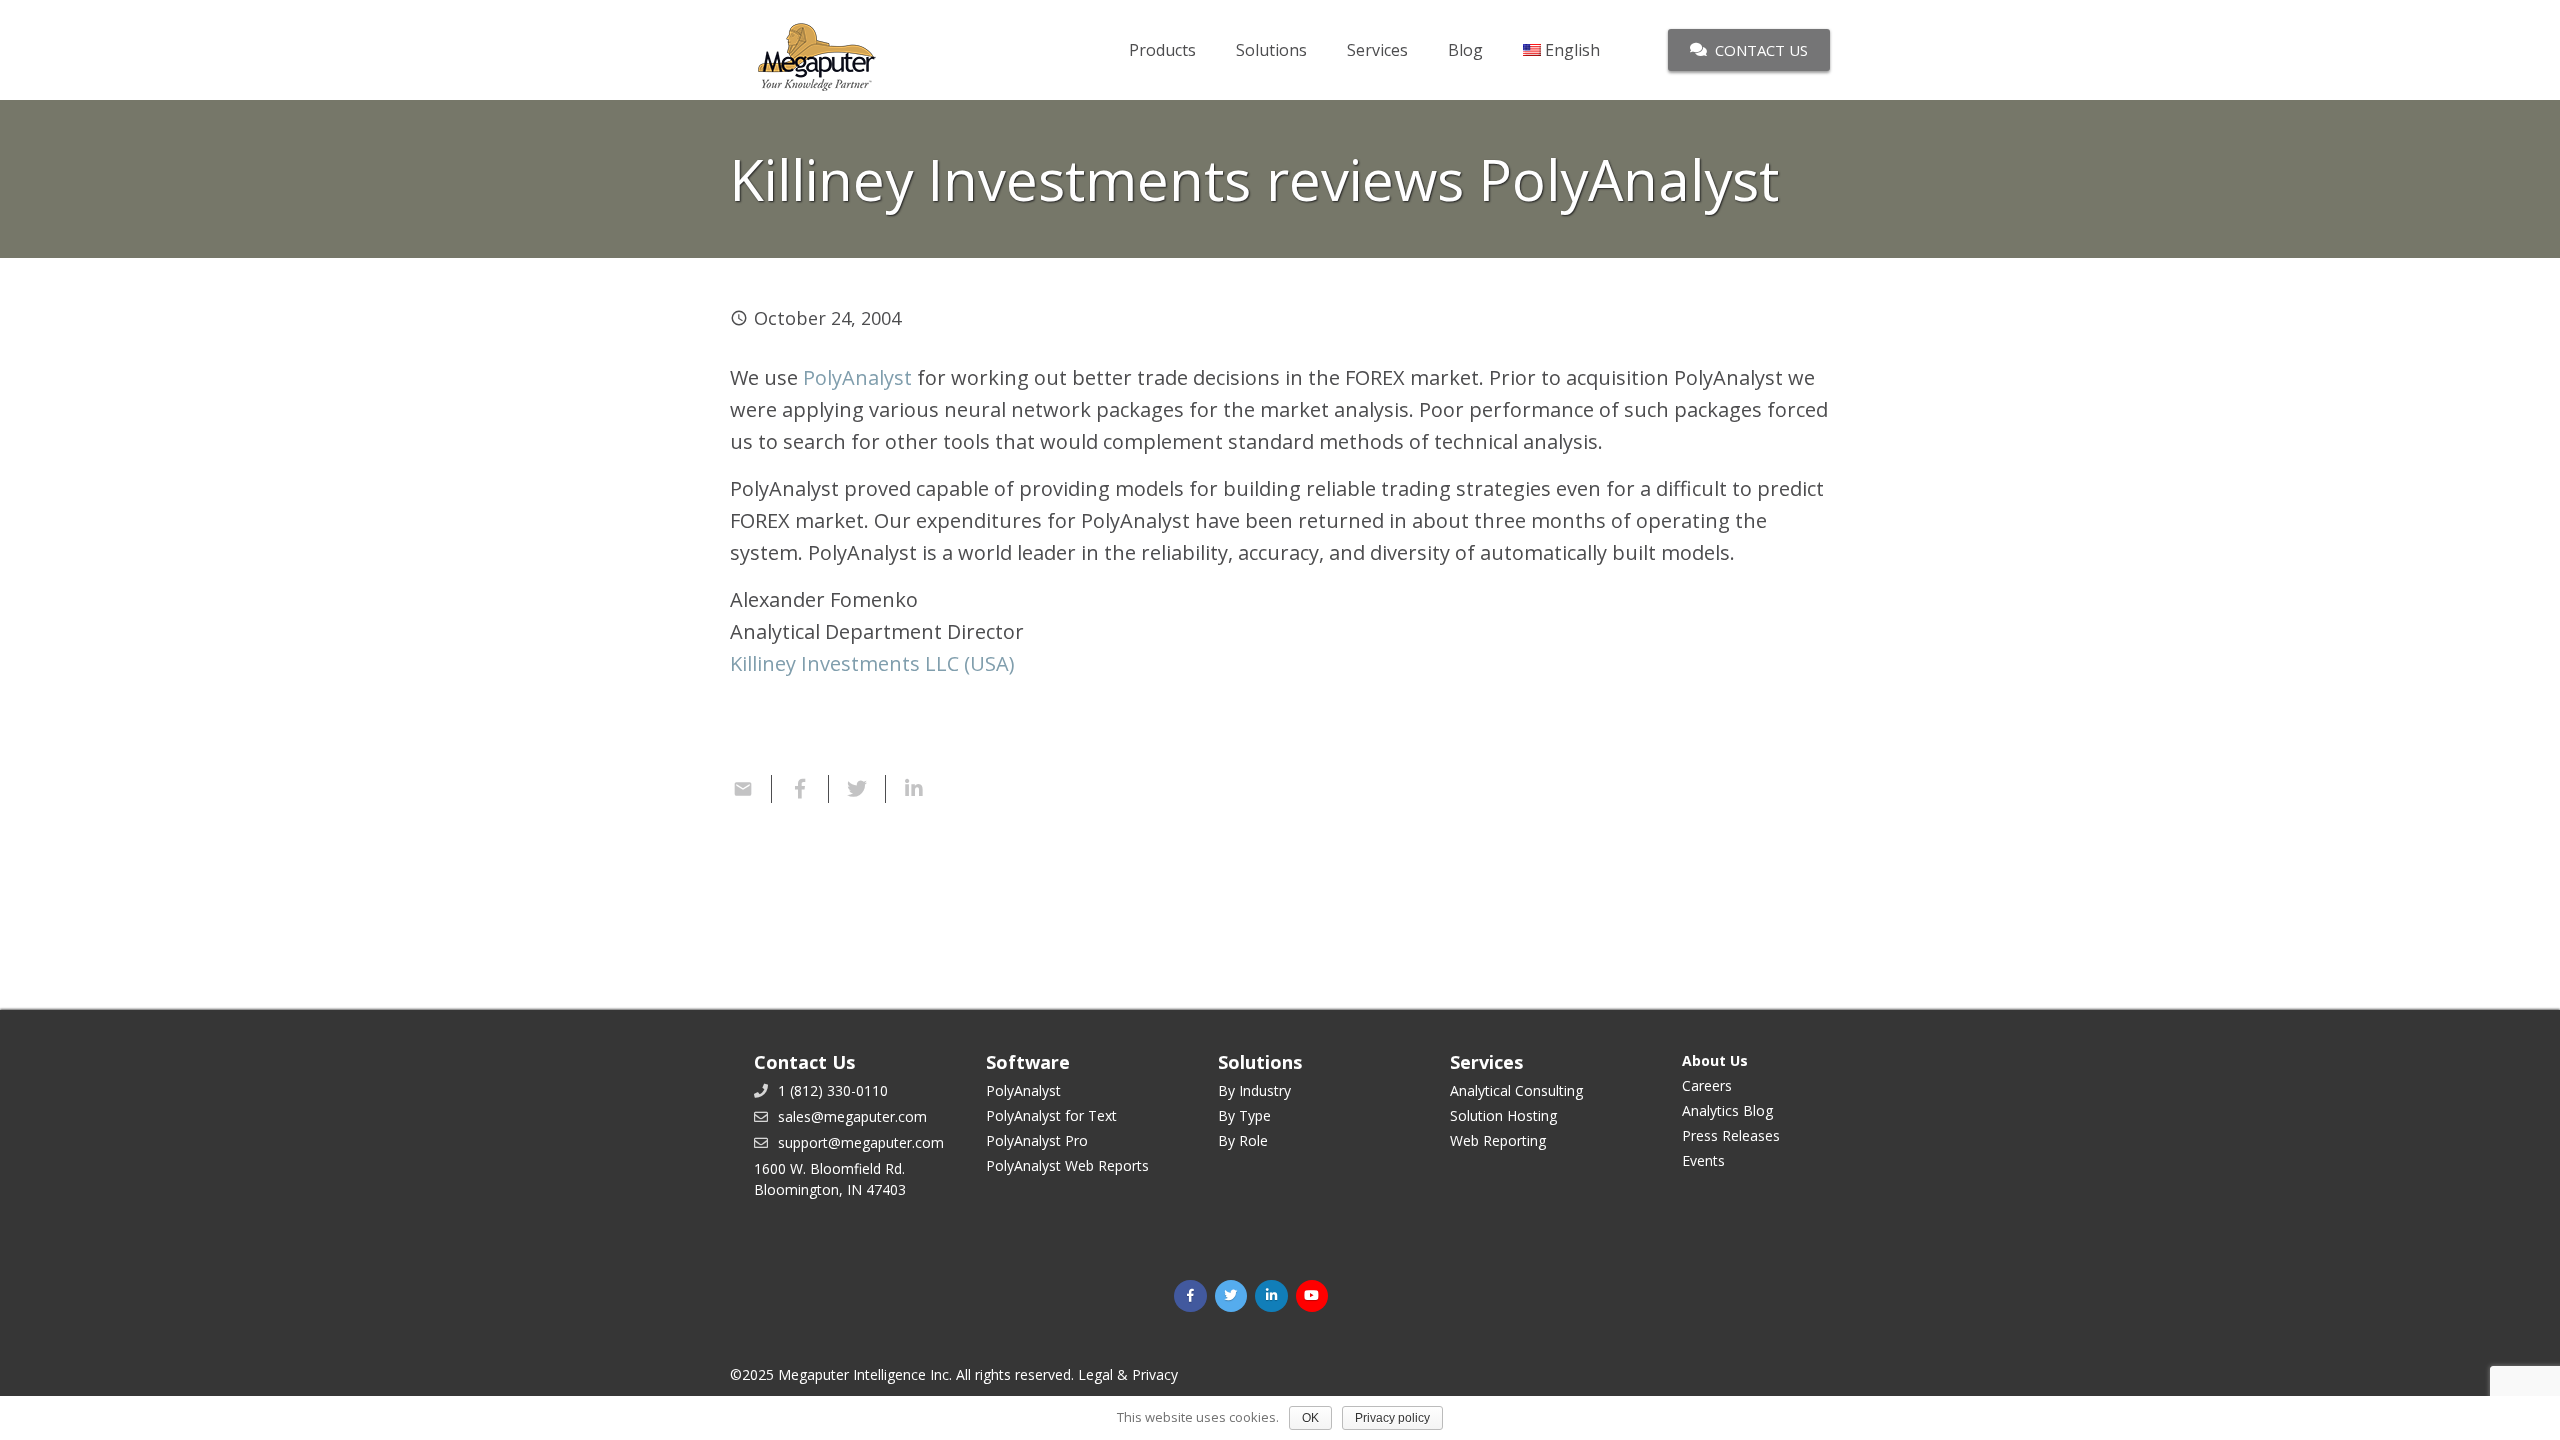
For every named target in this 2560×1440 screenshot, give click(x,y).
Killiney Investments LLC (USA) (872, 663)
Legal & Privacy (1128, 1374)
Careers (1707, 1085)
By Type (1244, 1115)
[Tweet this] (857, 789)
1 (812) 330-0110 (833, 1090)
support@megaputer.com (861, 1142)
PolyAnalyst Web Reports (1067, 1165)
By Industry (1254, 1090)
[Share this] (800, 789)
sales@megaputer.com (852, 1116)
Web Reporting (1498, 1140)
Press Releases (1731, 1135)
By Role (1243, 1140)
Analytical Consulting (1516, 1090)
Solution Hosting (1503, 1115)
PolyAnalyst (857, 377)
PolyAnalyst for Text (1051, 1115)
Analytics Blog (1727, 1110)
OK (1310, 1418)
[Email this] (751, 789)
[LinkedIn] (1271, 1296)
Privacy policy (1392, 1418)
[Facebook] (1190, 1296)
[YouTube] (1312, 1296)
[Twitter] (1231, 1296)
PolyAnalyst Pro (1037, 1140)
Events (1703, 1160)
